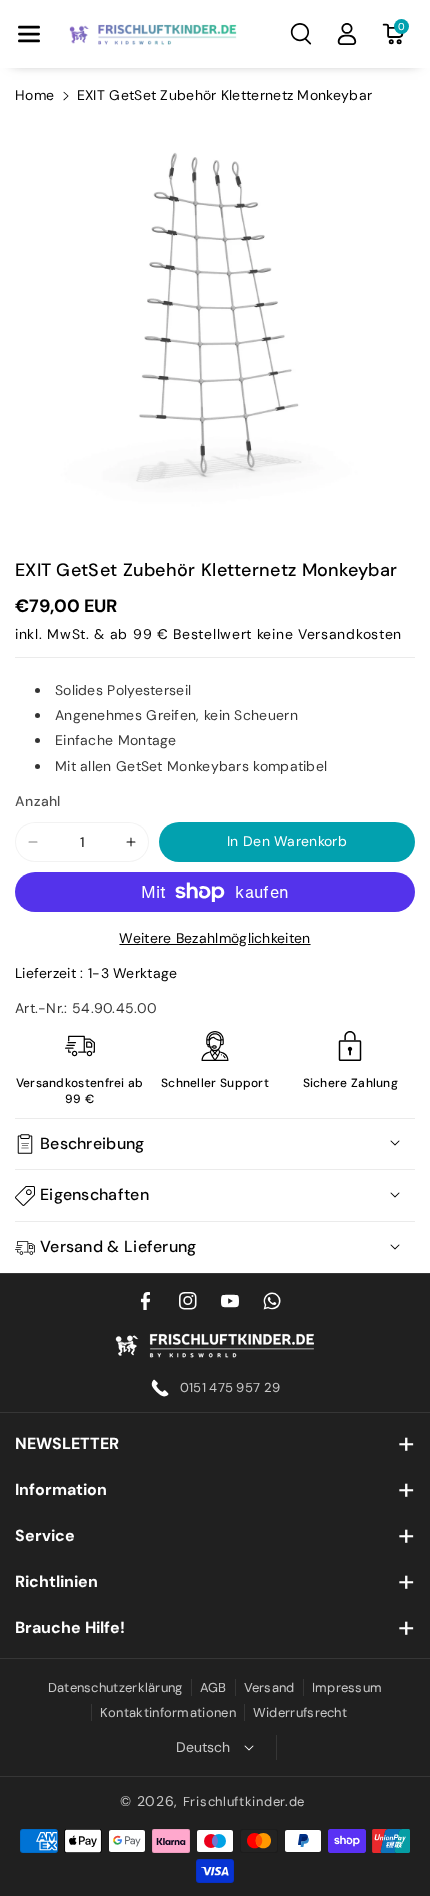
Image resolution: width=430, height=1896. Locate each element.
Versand (269, 1687)
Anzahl (38, 801)
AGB (213, 1687)
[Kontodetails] (347, 34)
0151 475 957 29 (230, 1387)
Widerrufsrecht (300, 1712)
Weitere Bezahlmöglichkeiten (214, 938)
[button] (29, 34)
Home (34, 95)
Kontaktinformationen (168, 1712)
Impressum (347, 1687)
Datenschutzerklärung (115, 1687)
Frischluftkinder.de (244, 1801)
